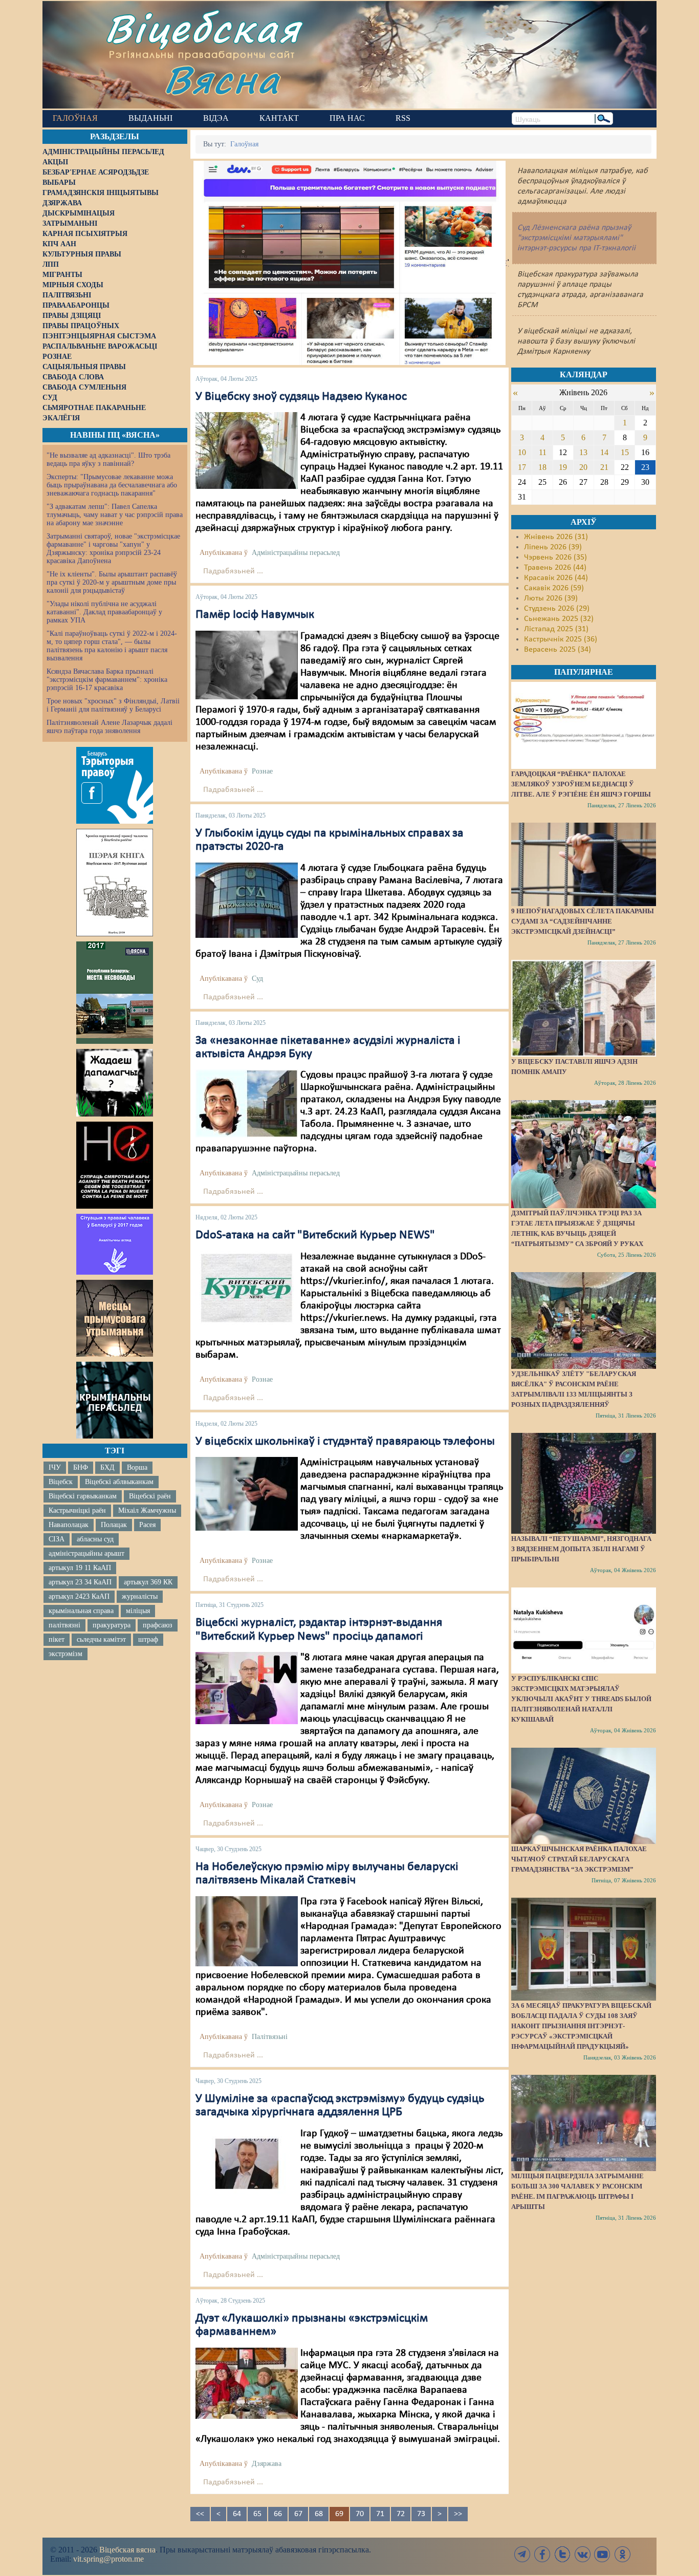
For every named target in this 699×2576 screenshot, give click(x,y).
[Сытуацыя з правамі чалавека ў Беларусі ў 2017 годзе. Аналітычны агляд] (115, 1244)
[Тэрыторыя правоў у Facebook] (115, 785)
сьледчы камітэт (101, 1639)
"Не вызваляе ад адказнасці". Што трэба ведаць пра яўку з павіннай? (108, 459)
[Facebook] (542, 2554)
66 (278, 2514)
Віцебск (61, 1482)
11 (543, 452)
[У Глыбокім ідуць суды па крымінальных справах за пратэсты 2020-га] (247, 900)
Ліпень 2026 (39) (553, 547)
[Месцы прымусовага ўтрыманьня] (115, 1318)
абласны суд (95, 1539)
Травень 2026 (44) (555, 568)
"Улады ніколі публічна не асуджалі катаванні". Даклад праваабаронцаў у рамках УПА (104, 612)
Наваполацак (69, 1525)
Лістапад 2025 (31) (556, 629)
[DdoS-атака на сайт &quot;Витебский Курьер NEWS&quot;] (247, 1288)
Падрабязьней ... (233, 571)
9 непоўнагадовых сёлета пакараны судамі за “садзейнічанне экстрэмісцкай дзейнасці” (583, 921)
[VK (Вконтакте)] (582, 2554)
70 (360, 2514)
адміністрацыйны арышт (86, 1553)
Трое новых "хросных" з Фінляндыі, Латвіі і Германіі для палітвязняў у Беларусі (113, 705)
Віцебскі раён (150, 1496)
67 (298, 2514)
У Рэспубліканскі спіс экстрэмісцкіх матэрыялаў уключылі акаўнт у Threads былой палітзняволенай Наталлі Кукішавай (581, 1699)
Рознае (262, 771)
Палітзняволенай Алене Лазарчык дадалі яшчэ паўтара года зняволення (110, 727)
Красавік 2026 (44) (556, 578)
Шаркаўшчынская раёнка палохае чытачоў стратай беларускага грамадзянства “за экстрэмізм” (579, 1859)
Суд (257, 979)
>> (458, 2514)
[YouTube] (602, 2554)
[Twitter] (562, 2554)
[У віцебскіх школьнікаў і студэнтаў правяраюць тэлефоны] (247, 1494)
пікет (57, 1639)
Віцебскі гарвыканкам (83, 1496)
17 (522, 467)
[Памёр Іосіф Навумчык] (247, 665)
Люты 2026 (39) (551, 598)
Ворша (137, 1467)
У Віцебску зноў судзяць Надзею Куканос (301, 397)
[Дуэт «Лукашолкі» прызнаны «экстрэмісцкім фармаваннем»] (247, 2383)
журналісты (140, 1596)
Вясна (222, 79)
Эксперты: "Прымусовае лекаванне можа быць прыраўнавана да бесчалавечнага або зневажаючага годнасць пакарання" (112, 485)
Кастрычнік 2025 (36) (561, 639)
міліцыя (138, 1611)
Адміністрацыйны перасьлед (296, 553)
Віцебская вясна (127, 2550)
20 (583, 467)
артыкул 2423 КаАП (79, 1596)
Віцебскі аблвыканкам (119, 1482)
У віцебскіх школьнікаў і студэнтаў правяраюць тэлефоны (345, 1442)
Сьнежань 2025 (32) (559, 619)
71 (380, 2514)
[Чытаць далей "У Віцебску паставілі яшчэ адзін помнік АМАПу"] (583, 1008)
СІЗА (57, 1539)
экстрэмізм (65, 1654)
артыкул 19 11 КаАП (80, 1568)
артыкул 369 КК (148, 1582)
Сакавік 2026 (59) (554, 588)
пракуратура (112, 1625)
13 (583, 452)
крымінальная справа (81, 1611)
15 (625, 452)
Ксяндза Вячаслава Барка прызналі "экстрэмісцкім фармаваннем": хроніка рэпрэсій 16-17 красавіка (107, 680)
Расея (147, 1525)
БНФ (81, 1467)
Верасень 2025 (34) (558, 650)
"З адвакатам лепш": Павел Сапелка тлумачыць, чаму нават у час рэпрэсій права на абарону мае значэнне (115, 515)
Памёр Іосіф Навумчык (255, 615)
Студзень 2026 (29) (557, 609)
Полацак (114, 1525)
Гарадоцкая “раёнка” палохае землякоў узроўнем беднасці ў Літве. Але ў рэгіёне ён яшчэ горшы (581, 784)
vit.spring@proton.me (108, 2559)
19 (563, 467)
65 (257, 2514)
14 (604, 452)
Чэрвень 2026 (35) (555, 557)
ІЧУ (55, 1467)
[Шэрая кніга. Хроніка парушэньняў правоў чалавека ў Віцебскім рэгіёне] (115, 883)
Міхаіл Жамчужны (147, 1510)
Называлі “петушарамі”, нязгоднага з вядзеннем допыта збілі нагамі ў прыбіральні (581, 1549)
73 (421, 2514)
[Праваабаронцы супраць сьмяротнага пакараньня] (115, 1165)
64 (237, 2514)
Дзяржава (267, 2464)
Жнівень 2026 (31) (556, 537)
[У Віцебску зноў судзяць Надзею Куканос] (247, 450)
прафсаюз (158, 1625)
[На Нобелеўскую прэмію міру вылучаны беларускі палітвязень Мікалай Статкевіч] (247, 1931)
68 (319, 2514)
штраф (148, 1639)
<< (200, 2514)
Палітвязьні (270, 2037)
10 (522, 452)
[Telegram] (522, 2554)
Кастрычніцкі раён (77, 1510)
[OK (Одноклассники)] (622, 2554)
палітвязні (64, 1625)
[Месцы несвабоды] (115, 993)
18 (542, 467)
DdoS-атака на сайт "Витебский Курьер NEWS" (315, 1235)
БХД (107, 1467)
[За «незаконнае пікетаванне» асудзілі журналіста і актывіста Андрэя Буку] (247, 1104)
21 (604, 467)
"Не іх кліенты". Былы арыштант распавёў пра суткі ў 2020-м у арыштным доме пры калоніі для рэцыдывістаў (112, 582)
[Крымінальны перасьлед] (115, 1400)
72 (401, 2514)
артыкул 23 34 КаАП (80, 1582)
